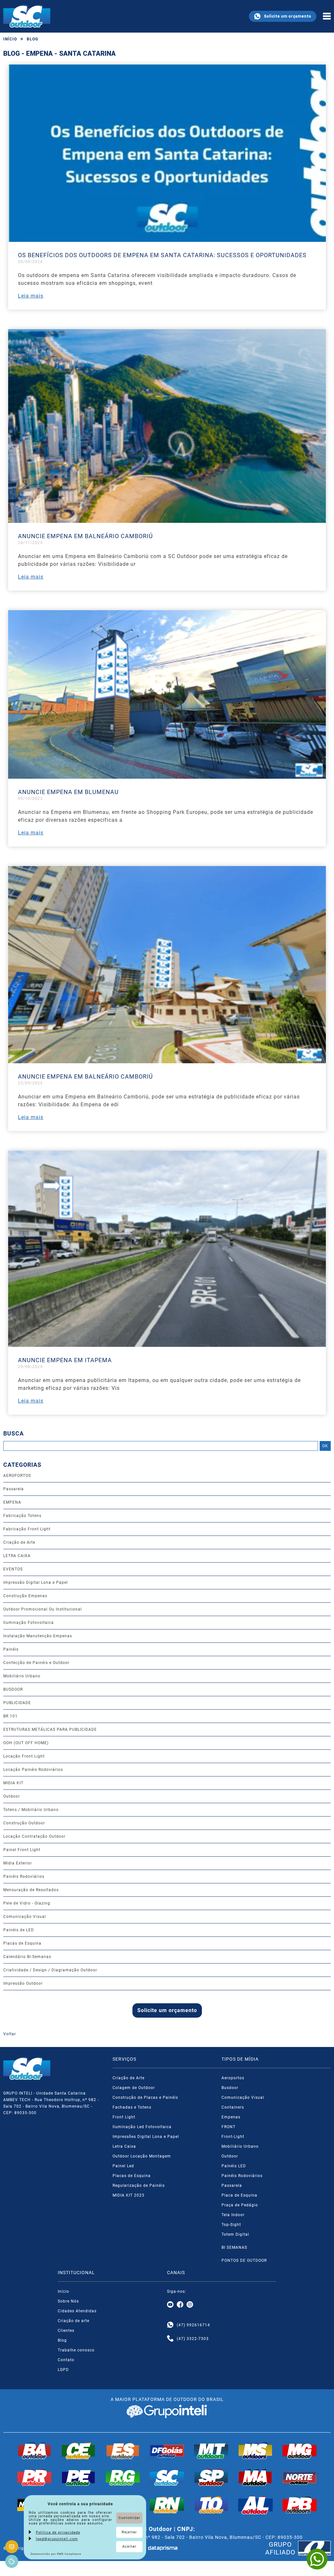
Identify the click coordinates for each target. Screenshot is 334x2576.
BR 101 (10, 1716)
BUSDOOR (13, 1689)
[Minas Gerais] (300, 2451)
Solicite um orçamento (288, 16)
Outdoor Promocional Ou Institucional (43, 1609)
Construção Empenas (25, 1596)
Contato (66, 2360)
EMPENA (12, 1502)
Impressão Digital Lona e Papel (36, 1582)
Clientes (66, 2331)
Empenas (231, 2117)
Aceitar (129, 2547)
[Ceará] (79, 2451)
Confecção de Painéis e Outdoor (36, 1663)
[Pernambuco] (79, 2478)
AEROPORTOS (17, 1476)
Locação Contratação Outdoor (34, 1836)
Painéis (11, 1649)
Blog (32, 39)
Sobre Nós (68, 2301)
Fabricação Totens (22, 1516)
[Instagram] (190, 2305)
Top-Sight (231, 2225)
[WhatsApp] (317, 2559)
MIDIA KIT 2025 (129, 2195)
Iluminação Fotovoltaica (29, 1623)
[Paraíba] (300, 2505)
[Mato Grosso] (211, 2451)
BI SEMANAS (234, 2247)
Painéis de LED (19, 1930)
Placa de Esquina (239, 2195)
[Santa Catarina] (167, 2478)
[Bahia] (35, 2451)
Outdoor (12, 1796)
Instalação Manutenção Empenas (38, 1636)
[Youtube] (170, 2305)
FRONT (228, 2127)
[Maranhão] (255, 2478)
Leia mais (31, 296)
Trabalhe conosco (76, 2350)
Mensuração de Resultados (31, 1890)
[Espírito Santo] (123, 2451)
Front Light (124, 2117)
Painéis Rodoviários (24, 1877)
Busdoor (230, 2088)
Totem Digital (235, 2234)
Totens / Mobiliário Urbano (31, 1810)
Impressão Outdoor (23, 1983)
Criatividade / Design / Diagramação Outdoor (50, 1970)
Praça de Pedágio (240, 2205)
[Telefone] (170, 2339)
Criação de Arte (19, 1542)
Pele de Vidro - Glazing (27, 1903)
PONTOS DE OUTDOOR (244, 2260)
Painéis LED (234, 2166)
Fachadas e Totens (132, 2107)
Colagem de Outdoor (134, 2088)
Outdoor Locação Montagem (142, 2156)
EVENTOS (13, 1569)
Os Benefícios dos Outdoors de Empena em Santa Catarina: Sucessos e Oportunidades (162, 255)
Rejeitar (129, 2532)
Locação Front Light (24, 1756)
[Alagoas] (255, 2505)
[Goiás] (167, 2451)
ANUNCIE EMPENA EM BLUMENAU (68, 792)
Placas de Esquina (22, 1943)
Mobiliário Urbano (22, 1676)
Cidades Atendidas (77, 2311)
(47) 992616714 (193, 2325)
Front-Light (233, 2137)
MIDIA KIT (13, 1783)
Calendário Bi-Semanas (27, 1957)
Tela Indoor (233, 2215)
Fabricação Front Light (27, 1529)
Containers (233, 2107)
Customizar (129, 2518)
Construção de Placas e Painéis (145, 2098)
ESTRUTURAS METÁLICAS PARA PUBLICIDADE (50, 1730)
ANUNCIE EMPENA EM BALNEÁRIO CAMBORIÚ (85, 536)
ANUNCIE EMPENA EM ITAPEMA (65, 1360)
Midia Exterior (18, 1863)
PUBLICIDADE (17, 1703)
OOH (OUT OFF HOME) (26, 1743)
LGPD (63, 2370)
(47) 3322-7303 (193, 2339)
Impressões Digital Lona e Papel (146, 2137)
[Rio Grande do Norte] (167, 2505)
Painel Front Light (22, 1850)
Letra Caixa (124, 2146)
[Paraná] (35, 2478)
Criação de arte (74, 2321)
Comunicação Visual (25, 1917)
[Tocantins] (211, 2505)
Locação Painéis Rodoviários (33, 1770)
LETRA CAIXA (17, 1556)
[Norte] (300, 2478)
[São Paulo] (211, 2478)
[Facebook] (180, 2305)
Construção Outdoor (24, 1823)
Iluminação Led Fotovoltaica (142, 2127)
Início (10, 39)
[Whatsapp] (170, 2325)
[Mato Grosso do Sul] (255, 2451)
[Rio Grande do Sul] (123, 2478)
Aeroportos (233, 2078)
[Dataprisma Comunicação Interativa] (163, 2548)
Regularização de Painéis (139, 2186)
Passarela (14, 1489)
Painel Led (123, 2166)
